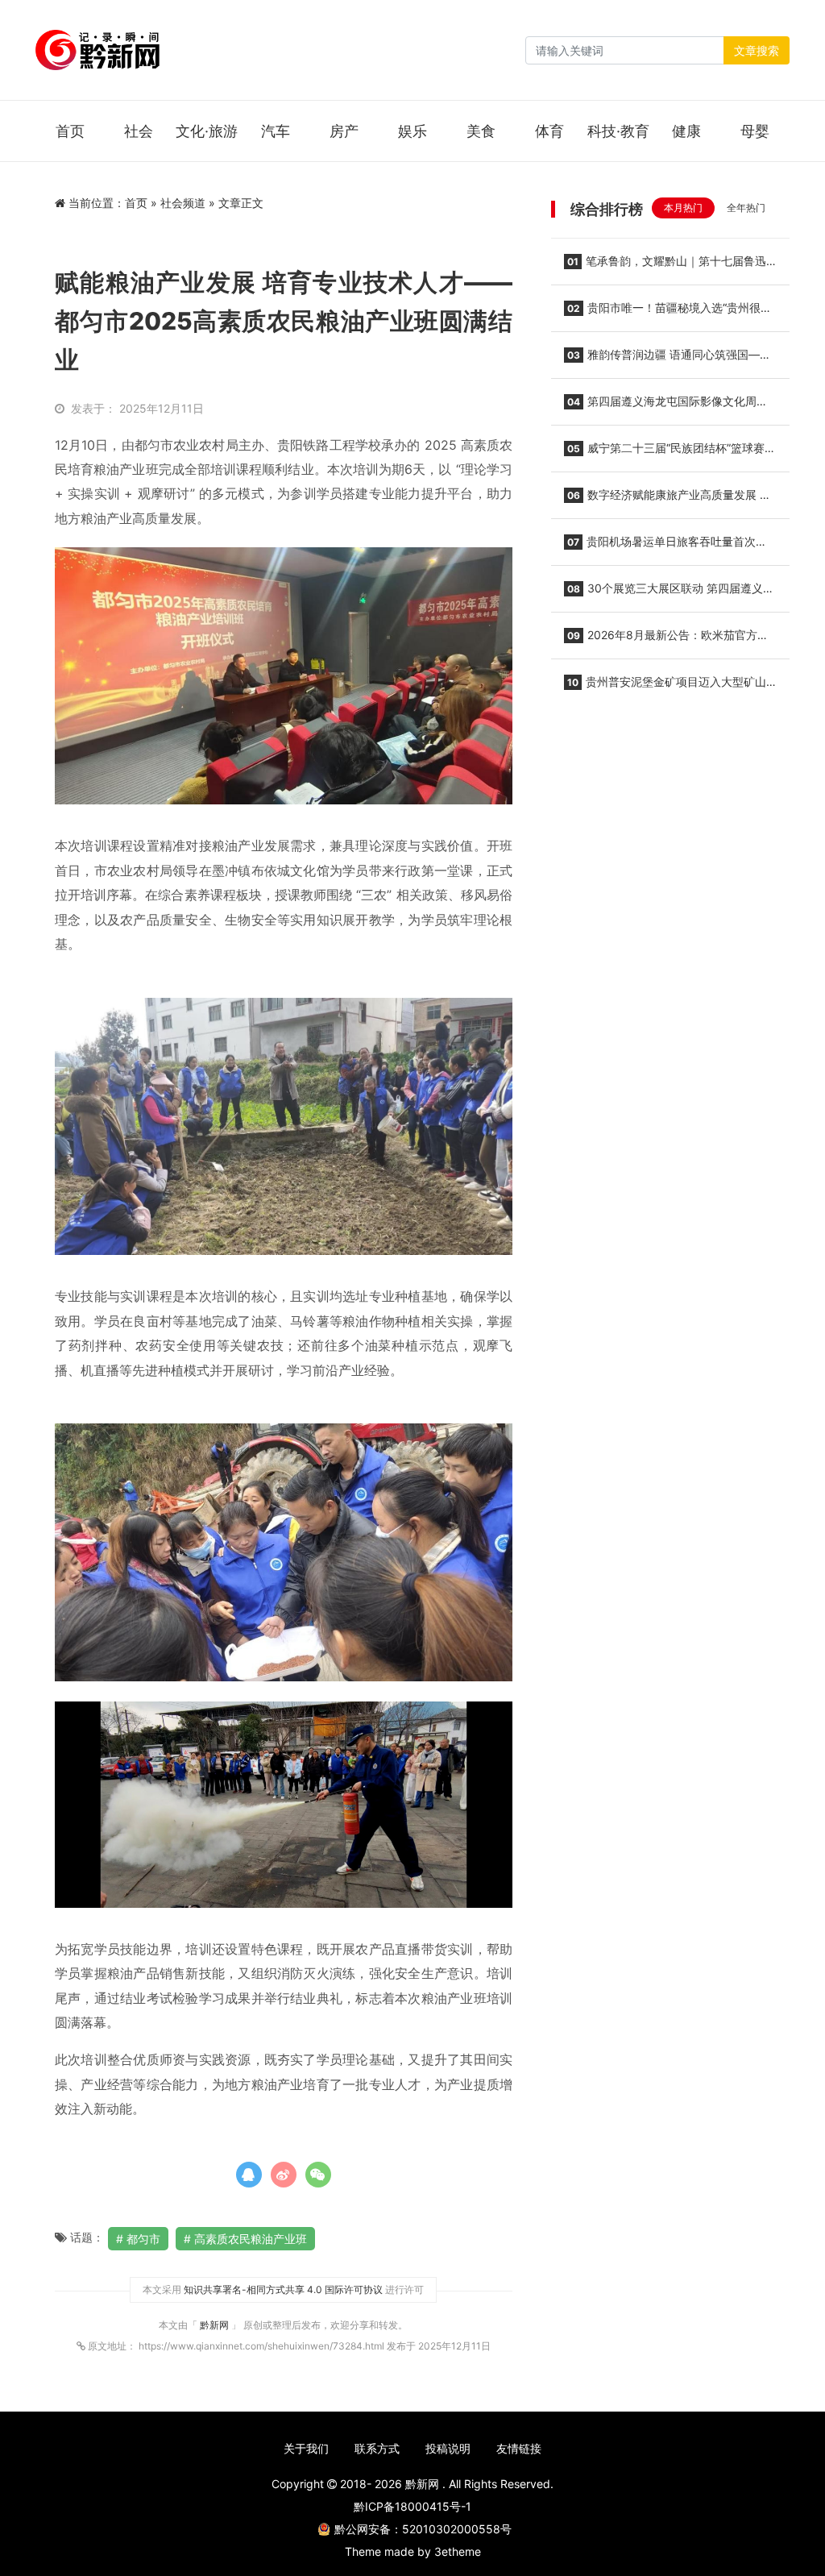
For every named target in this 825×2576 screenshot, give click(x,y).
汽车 (276, 131)
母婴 (755, 131)
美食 (481, 131)
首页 (70, 131)
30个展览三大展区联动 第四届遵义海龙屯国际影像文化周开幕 (669, 593)
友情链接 (519, 2448)
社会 (139, 131)
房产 (344, 131)
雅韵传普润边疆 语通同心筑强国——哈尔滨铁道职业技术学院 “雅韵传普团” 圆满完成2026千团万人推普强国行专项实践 (668, 359)
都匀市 (143, 2239)
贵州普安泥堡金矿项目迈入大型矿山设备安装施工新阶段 (665, 687)
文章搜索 (757, 50)
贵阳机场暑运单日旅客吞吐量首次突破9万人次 (665, 546)
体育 (549, 131)
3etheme (458, 2551)
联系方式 (377, 2448)
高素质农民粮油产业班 (251, 2239)
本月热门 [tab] (683, 208)
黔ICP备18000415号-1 (412, 2506)
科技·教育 (618, 131)
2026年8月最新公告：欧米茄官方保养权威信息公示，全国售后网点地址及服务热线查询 (666, 640)
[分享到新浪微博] (284, 2175)
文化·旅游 (207, 131)
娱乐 (412, 131)
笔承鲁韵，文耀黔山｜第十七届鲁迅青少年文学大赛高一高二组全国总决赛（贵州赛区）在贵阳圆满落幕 (665, 266)
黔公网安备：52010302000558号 (423, 2529)
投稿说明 (448, 2448)
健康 (686, 131)
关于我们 (306, 2448)
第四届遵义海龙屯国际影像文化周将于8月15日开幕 (666, 406)
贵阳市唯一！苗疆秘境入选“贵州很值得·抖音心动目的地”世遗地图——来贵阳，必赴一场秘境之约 (669, 313)
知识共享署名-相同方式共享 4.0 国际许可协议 (283, 2289)
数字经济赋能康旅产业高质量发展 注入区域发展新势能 (667, 500)
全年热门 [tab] (746, 208)
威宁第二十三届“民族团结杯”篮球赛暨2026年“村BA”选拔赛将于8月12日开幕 (670, 453)
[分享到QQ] (249, 2175)
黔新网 (216, 2325)
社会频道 (183, 203)
